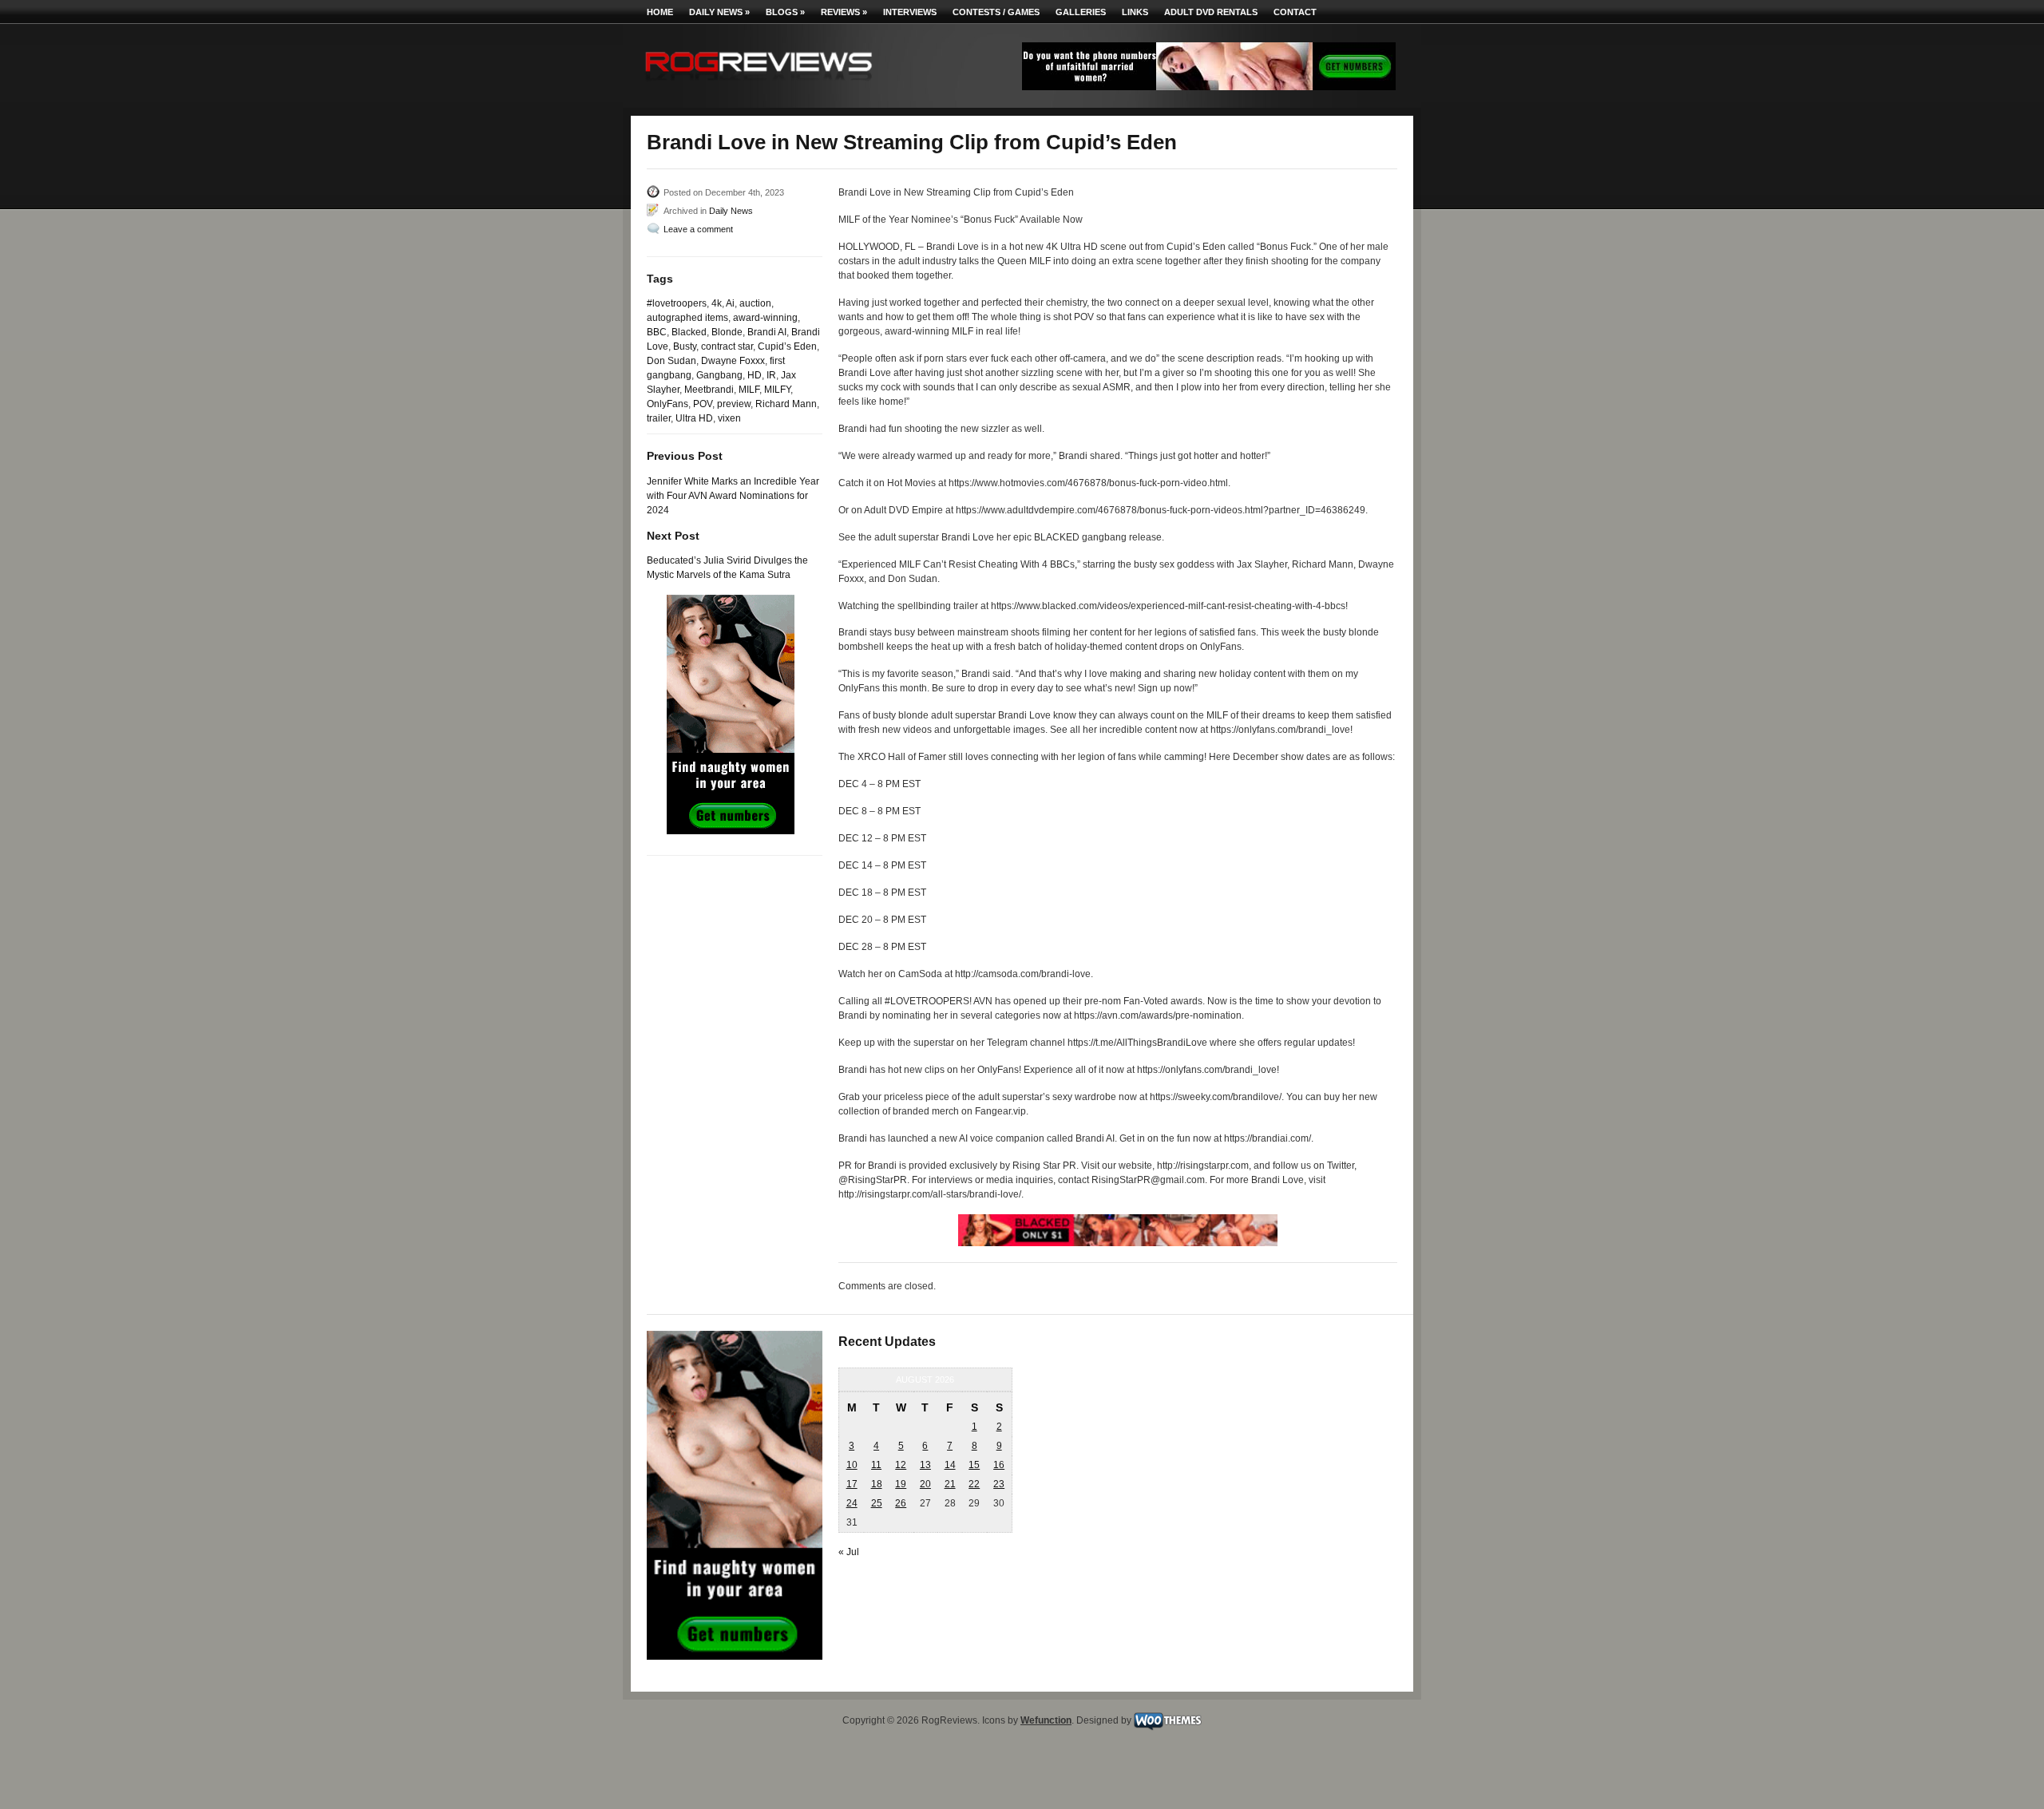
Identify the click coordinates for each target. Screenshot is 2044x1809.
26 (901, 1503)
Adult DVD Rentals (1211, 12)
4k (717, 303)
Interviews (910, 12)
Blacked (689, 332)
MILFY (777, 390)
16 (999, 1465)
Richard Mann (786, 404)
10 (852, 1465)
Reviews (844, 12)
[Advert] (1209, 87)
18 (877, 1484)
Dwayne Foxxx (733, 361)
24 (852, 1503)
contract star (727, 346)
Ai (730, 303)
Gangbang (719, 375)
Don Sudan (671, 361)
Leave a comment (698, 229)
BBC (657, 332)
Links (1135, 12)
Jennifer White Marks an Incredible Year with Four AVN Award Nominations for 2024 (733, 496)
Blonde (727, 332)
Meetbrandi (709, 390)
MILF (749, 390)
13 (925, 1465)
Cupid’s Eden (787, 346)
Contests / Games (996, 12)
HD (755, 375)
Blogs (785, 12)
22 (974, 1484)
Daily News (719, 12)
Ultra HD (694, 418)
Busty (685, 346)
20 (925, 1484)
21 (950, 1484)
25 (877, 1503)
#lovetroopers (677, 303)
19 (901, 1484)
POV (703, 404)
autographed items (687, 318)
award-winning (765, 318)
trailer (659, 418)
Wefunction (1046, 1720)
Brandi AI (767, 332)
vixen (729, 418)
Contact (1295, 12)
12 (901, 1465)
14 (950, 1465)
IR (771, 375)
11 (876, 1465)
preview (734, 404)
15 (974, 1465)
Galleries (1081, 12)
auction (755, 303)
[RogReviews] (759, 84)
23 (999, 1484)
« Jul (849, 1552)
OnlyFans (667, 404)
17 (852, 1484)
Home (660, 12)
